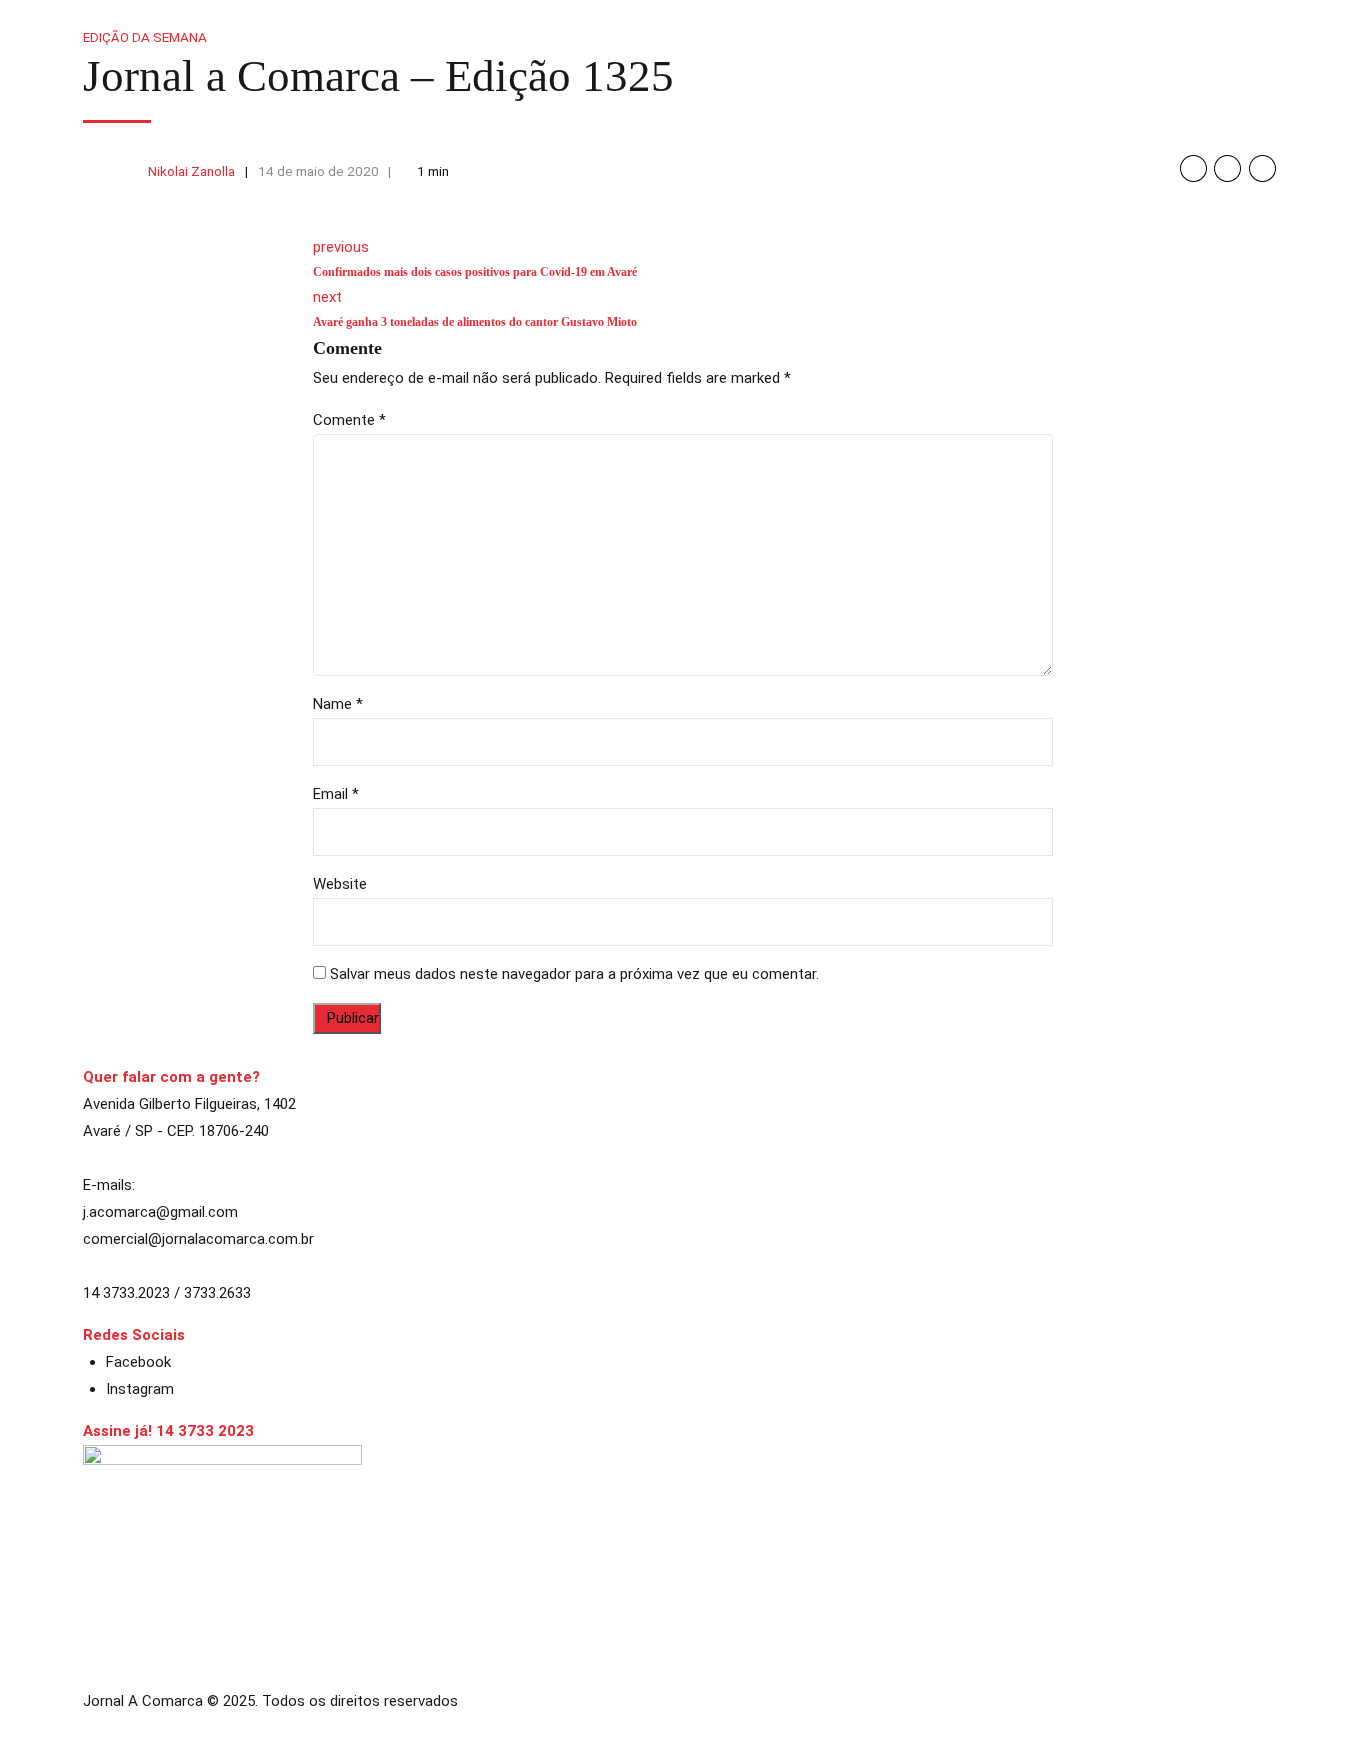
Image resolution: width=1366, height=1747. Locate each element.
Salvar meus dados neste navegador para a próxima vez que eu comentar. (574, 974)
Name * (338, 704)
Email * (336, 794)
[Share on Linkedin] (1262, 168)
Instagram (140, 1389)
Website (340, 884)
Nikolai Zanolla (191, 171)
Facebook (138, 1362)
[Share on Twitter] (1227, 168)
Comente (349, 420)
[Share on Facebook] (1193, 168)
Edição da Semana (145, 37)
